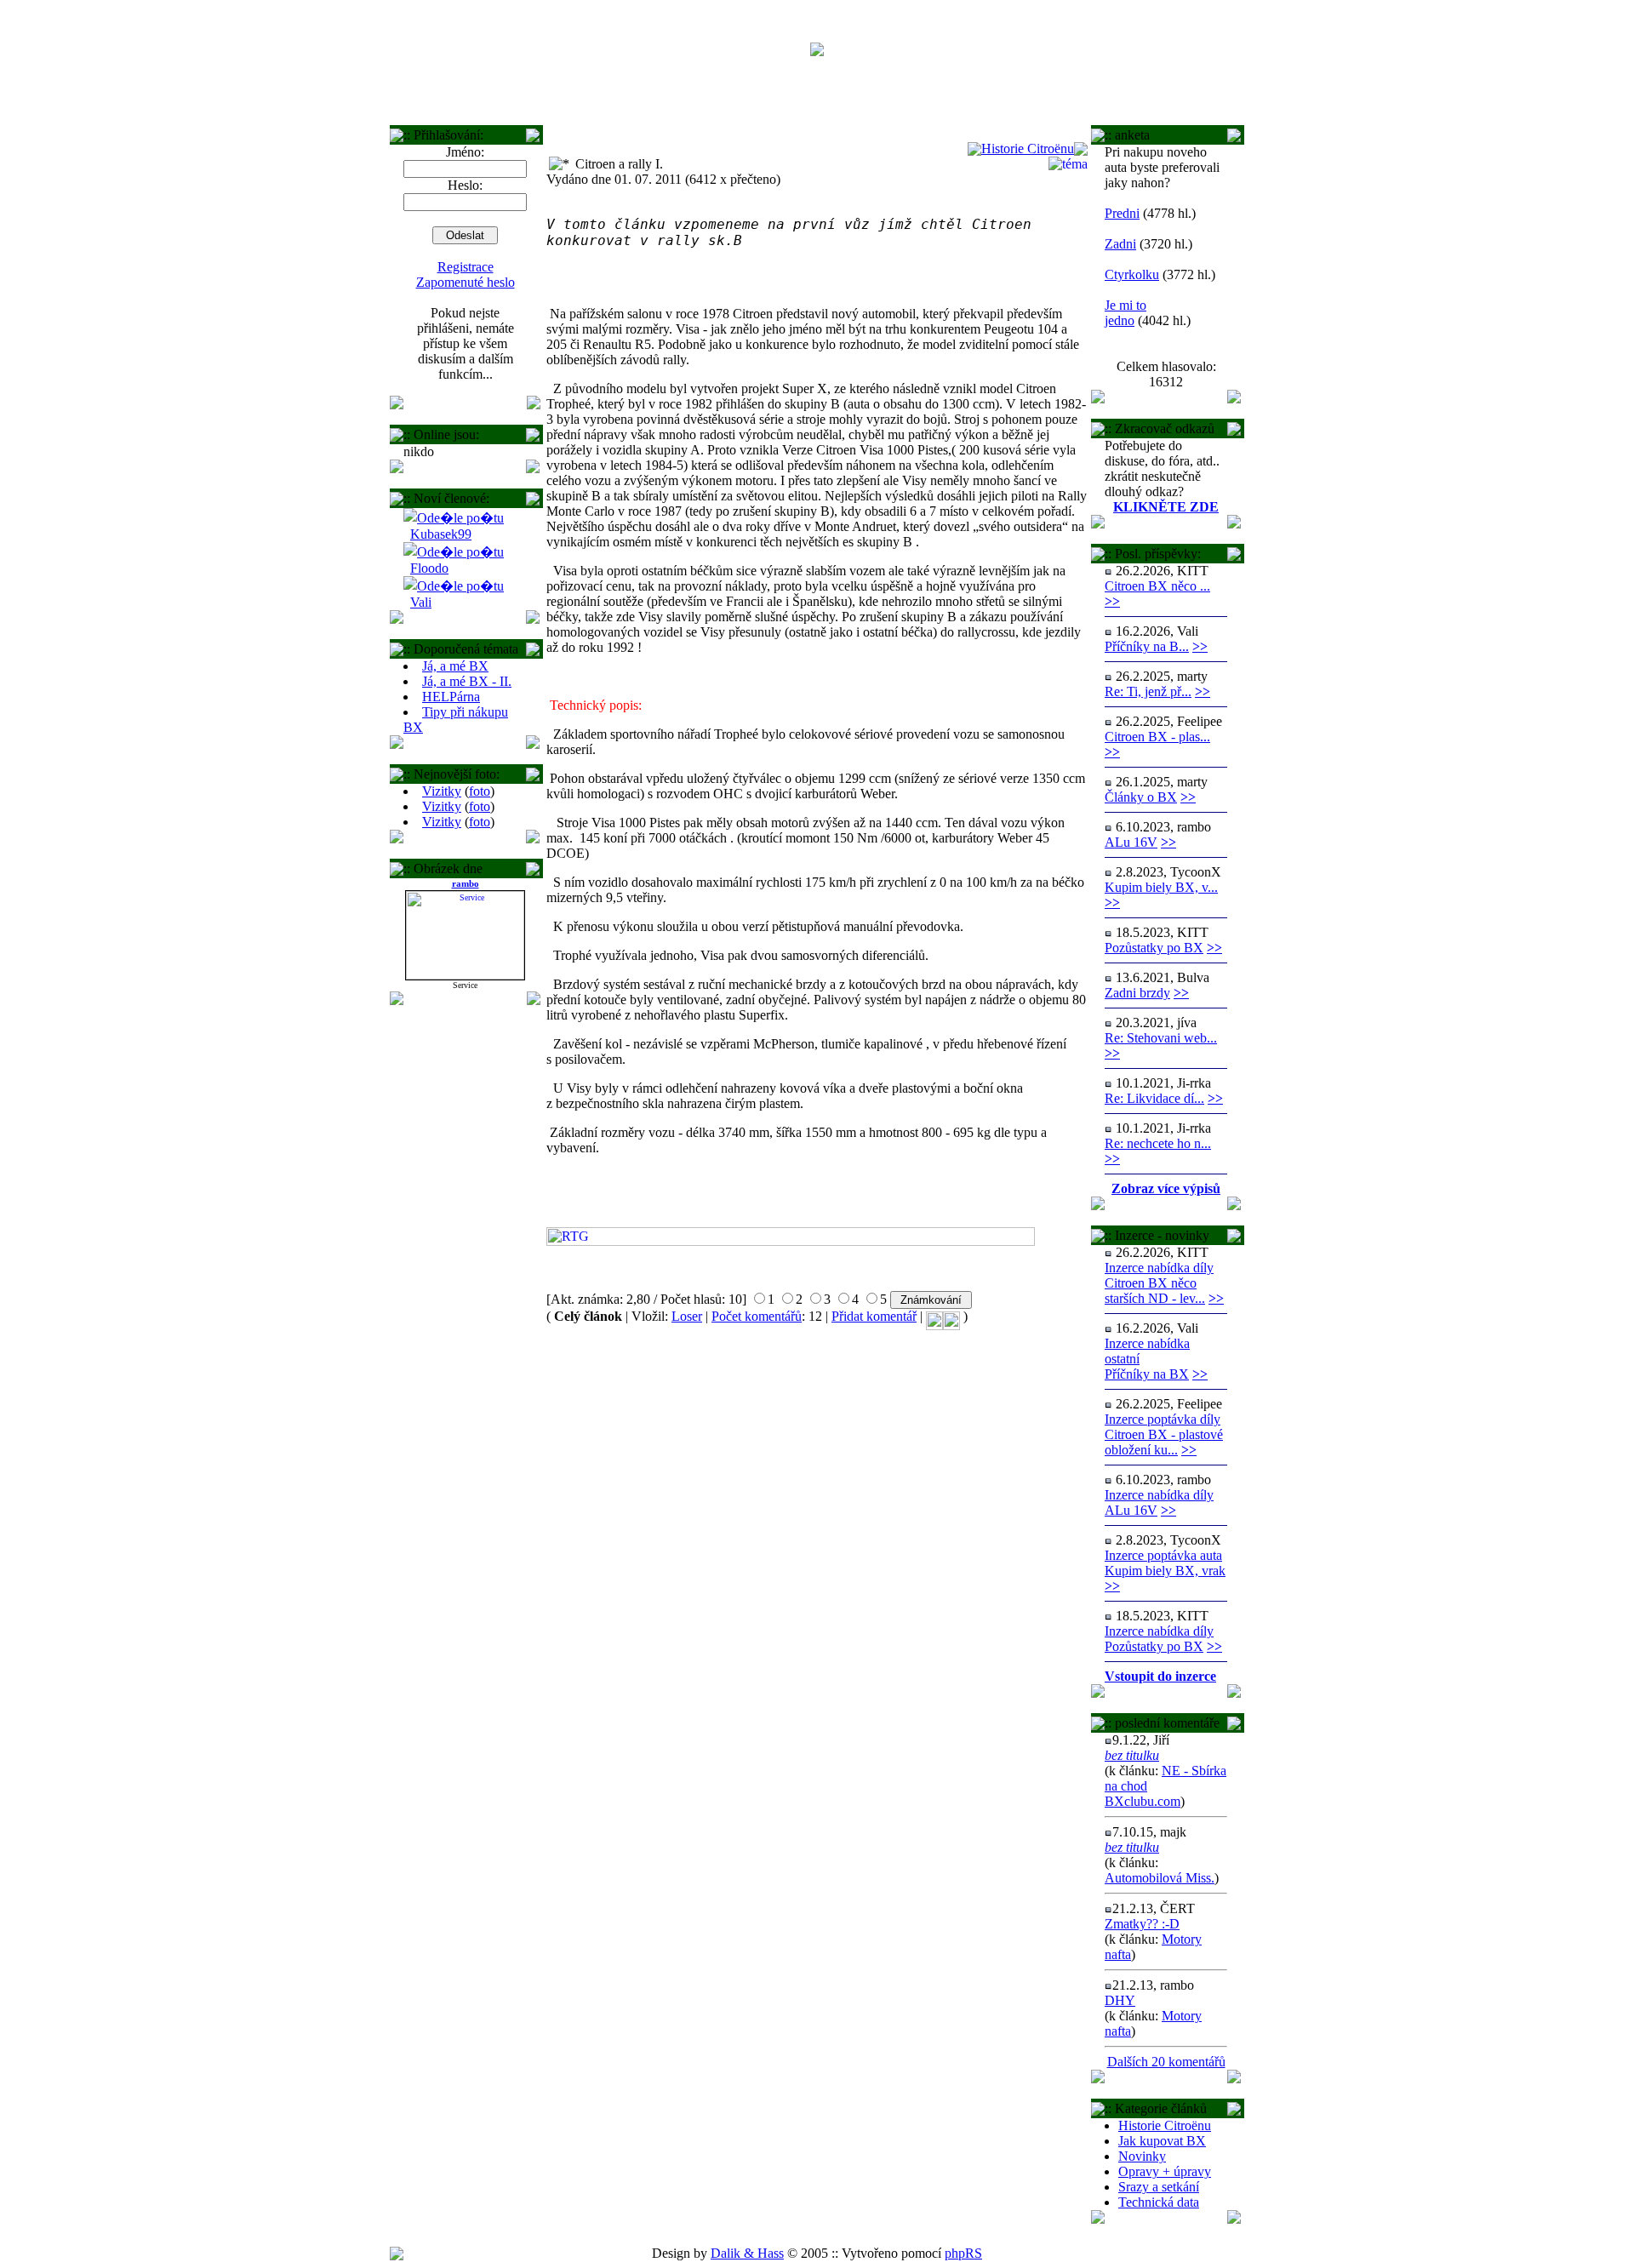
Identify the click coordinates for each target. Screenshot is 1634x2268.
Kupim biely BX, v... (1161, 887)
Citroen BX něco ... (1157, 586)
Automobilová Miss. (1160, 1878)
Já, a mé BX (455, 666)
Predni (1122, 213)
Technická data (1159, 2202)
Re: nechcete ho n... (1158, 1143)
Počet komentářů (757, 1316)
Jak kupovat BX (1162, 2141)
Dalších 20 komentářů (1166, 2062)
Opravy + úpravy (1165, 2171)
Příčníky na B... (1147, 646)
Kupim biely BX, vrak (1165, 1571)
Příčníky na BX (1147, 1374)
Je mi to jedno (1126, 313)
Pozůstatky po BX (1154, 948)
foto (480, 791)
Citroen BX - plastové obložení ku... (1164, 1442)
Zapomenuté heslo (466, 282)
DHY (1120, 2000)
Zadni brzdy (1137, 993)
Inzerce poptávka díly (1163, 1419)
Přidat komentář (874, 1316)
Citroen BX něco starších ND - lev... (1155, 1291)
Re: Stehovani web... (1161, 1038)
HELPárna (451, 697)
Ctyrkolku (1132, 274)
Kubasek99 (441, 534)
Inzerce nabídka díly (1159, 1268)
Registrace (466, 267)
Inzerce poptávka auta (1163, 1555)
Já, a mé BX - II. (467, 681)
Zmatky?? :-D (1142, 1924)
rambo (466, 883)
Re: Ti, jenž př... (1148, 691)
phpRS (963, 2253)
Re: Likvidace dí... (1154, 1098)
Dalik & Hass (747, 2253)
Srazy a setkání (1159, 2187)
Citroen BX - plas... (1157, 737)
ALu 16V (1131, 842)
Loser (687, 1316)
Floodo (429, 568)
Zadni (1120, 244)
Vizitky (442, 791)
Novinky (1142, 2156)
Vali (421, 602)
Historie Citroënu (1165, 2125)
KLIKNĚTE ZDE (1166, 507)
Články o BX (1141, 797)
